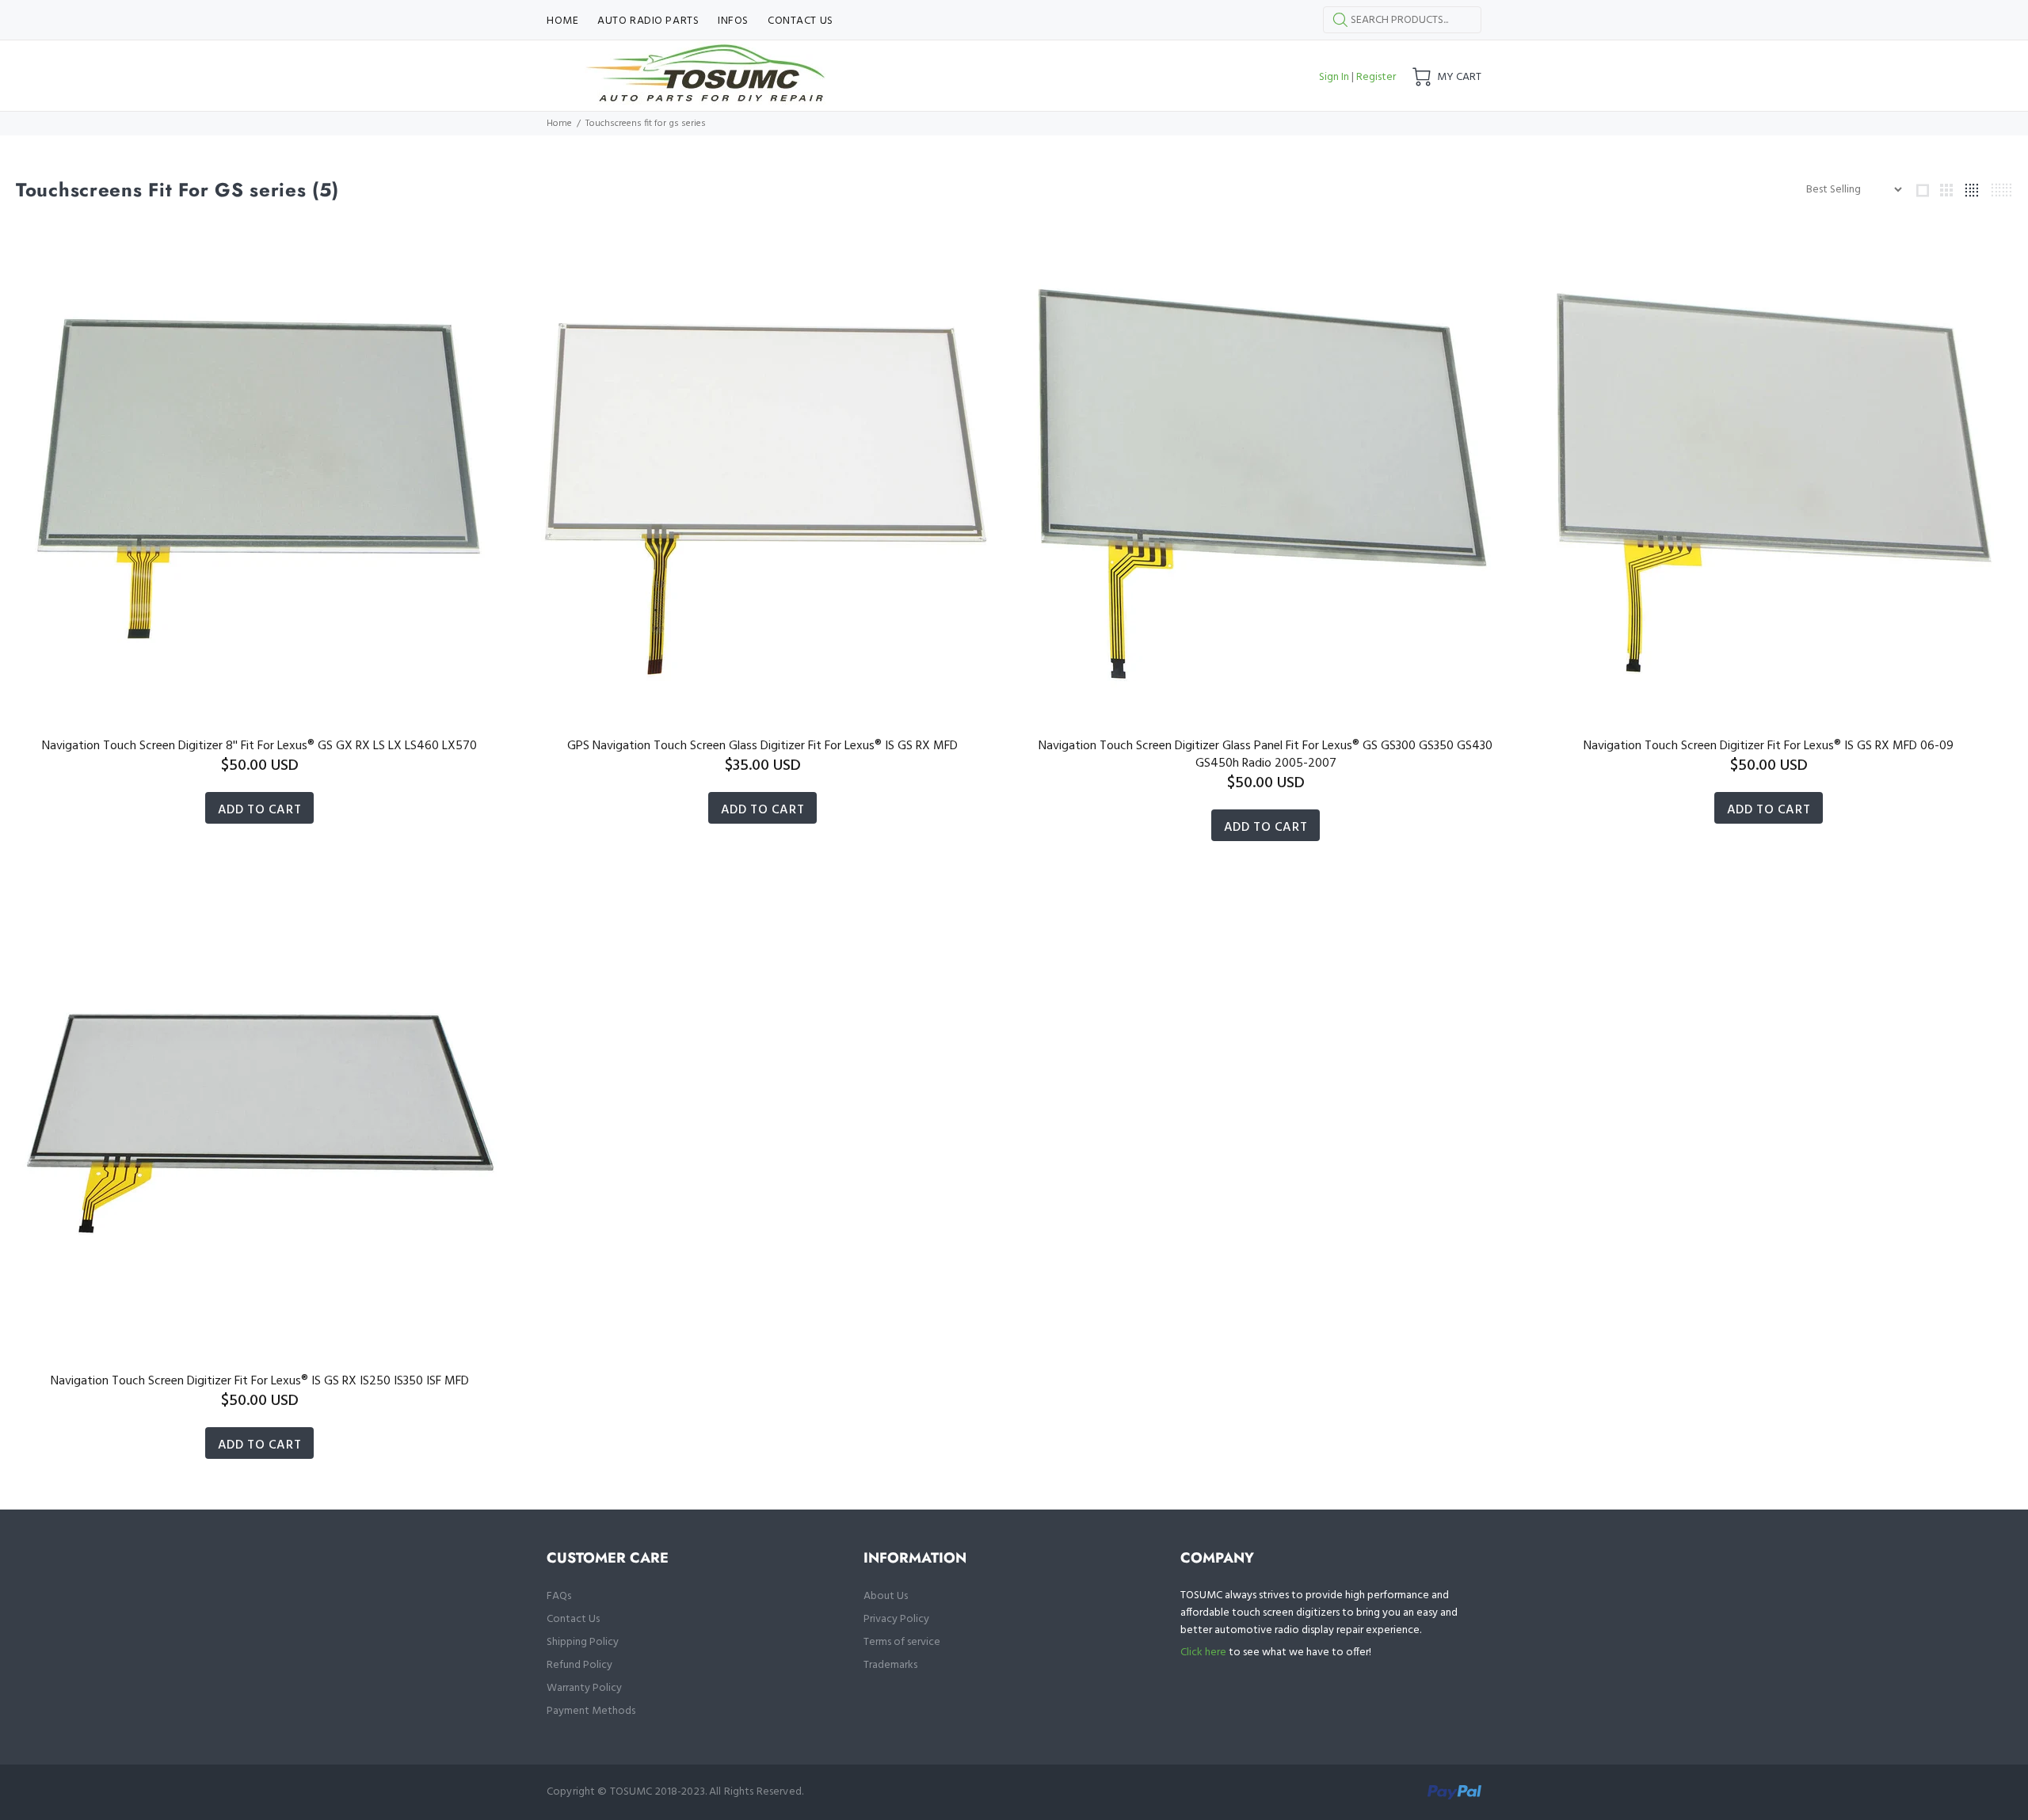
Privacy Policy (896, 1619)
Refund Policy (579, 1665)
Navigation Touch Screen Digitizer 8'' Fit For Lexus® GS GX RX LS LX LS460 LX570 (259, 746)
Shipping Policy (583, 1642)
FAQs (559, 1596)
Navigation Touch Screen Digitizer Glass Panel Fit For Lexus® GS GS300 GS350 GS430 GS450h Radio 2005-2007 (1266, 755)
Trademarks (890, 1665)
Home (559, 124)
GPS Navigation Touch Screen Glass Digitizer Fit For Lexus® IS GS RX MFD (762, 746)
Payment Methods (591, 1711)
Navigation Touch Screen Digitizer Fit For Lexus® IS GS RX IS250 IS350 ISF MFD (260, 1381)
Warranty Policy (584, 1688)
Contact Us (573, 1619)
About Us (886, 1596)
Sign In (1334, 77)
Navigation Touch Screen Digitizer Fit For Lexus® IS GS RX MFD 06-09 (1769, 746)
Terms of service (902, 1642)
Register (1376, 77)
